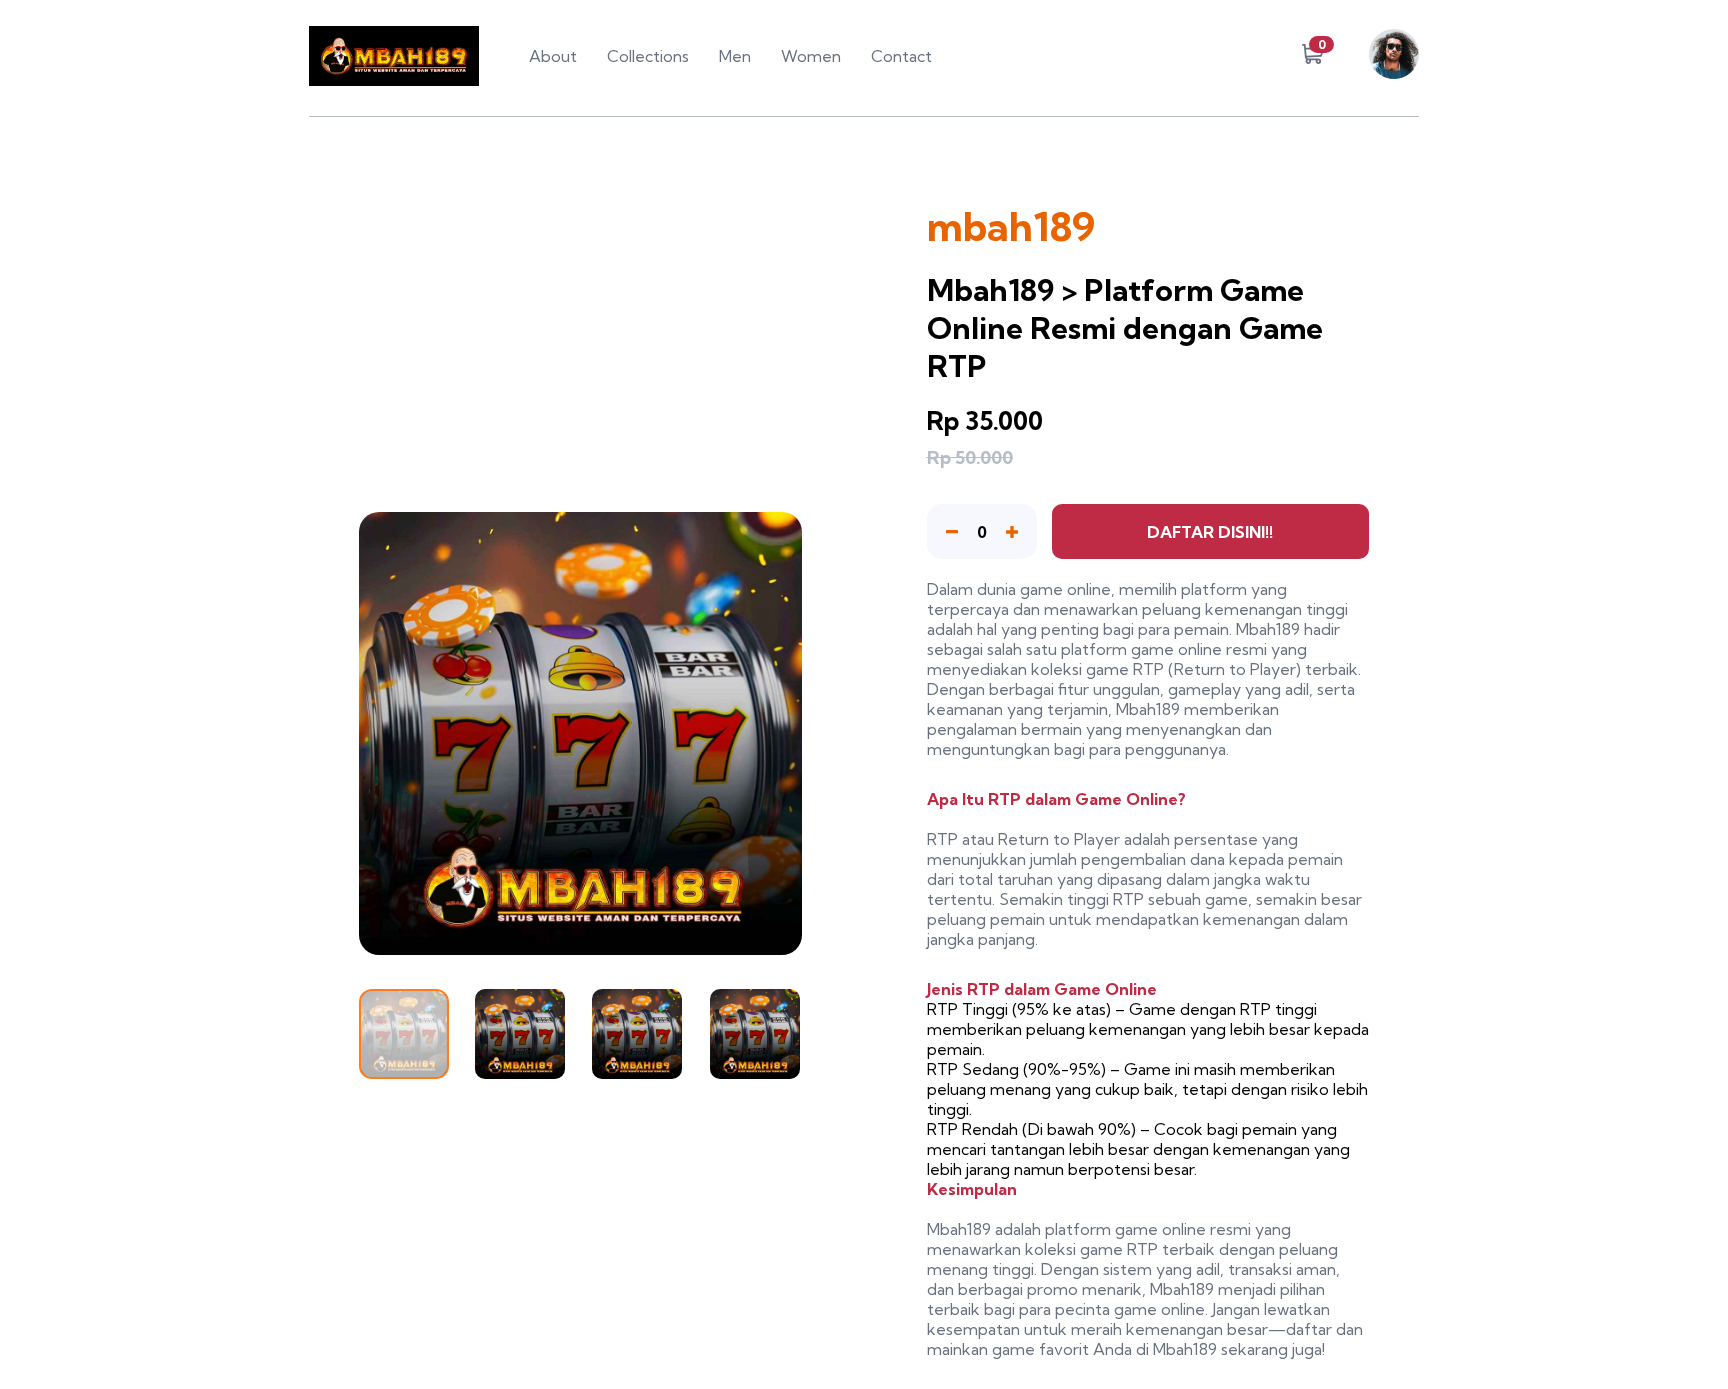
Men (735, 56)
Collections (648, 56)
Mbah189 (1268, 629)
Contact (901, 56)
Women (811, 56)
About (553, 56)
